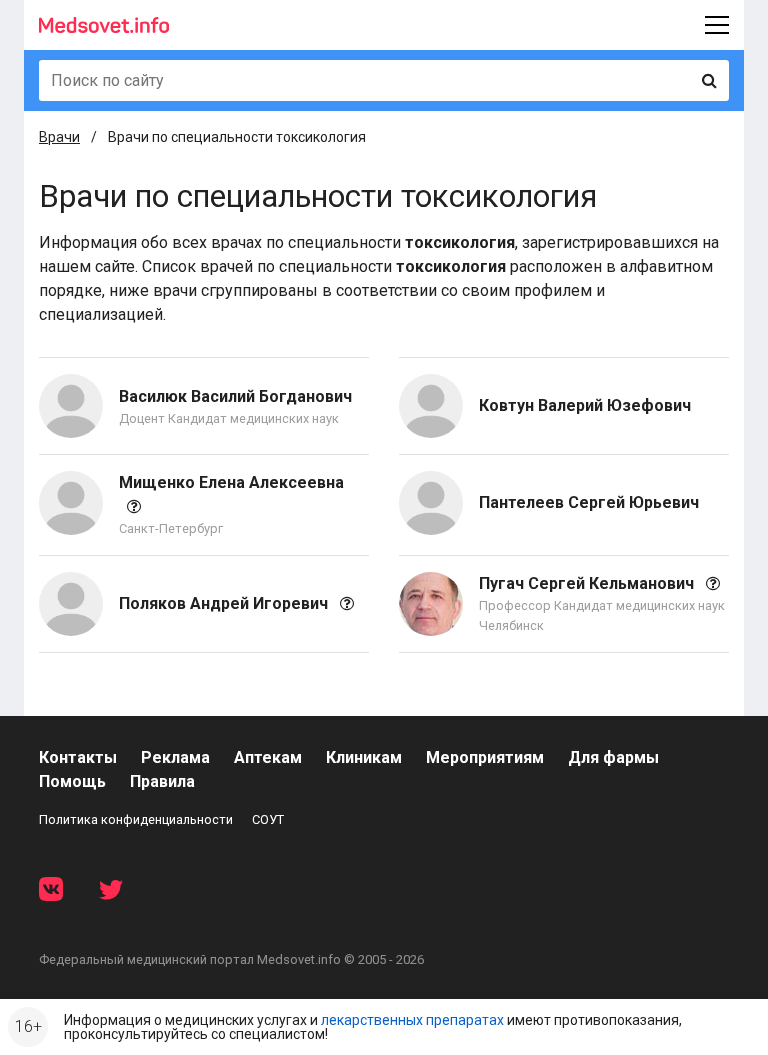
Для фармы (613, 757)
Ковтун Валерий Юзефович (585, 405)
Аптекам (268, 757)
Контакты (78, 757)
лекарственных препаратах (412, 1020)
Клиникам (364, 757)
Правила (162, 781)
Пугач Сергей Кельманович (588, 583)
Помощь (72, 781)
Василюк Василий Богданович (235, 396)
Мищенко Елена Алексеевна (231, 482)
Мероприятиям (485, 757)
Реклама (175, 757)
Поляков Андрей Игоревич (225, 603)
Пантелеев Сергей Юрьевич (589, 502)
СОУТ (268, 819)
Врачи (59, 137)
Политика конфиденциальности (136, 819)
